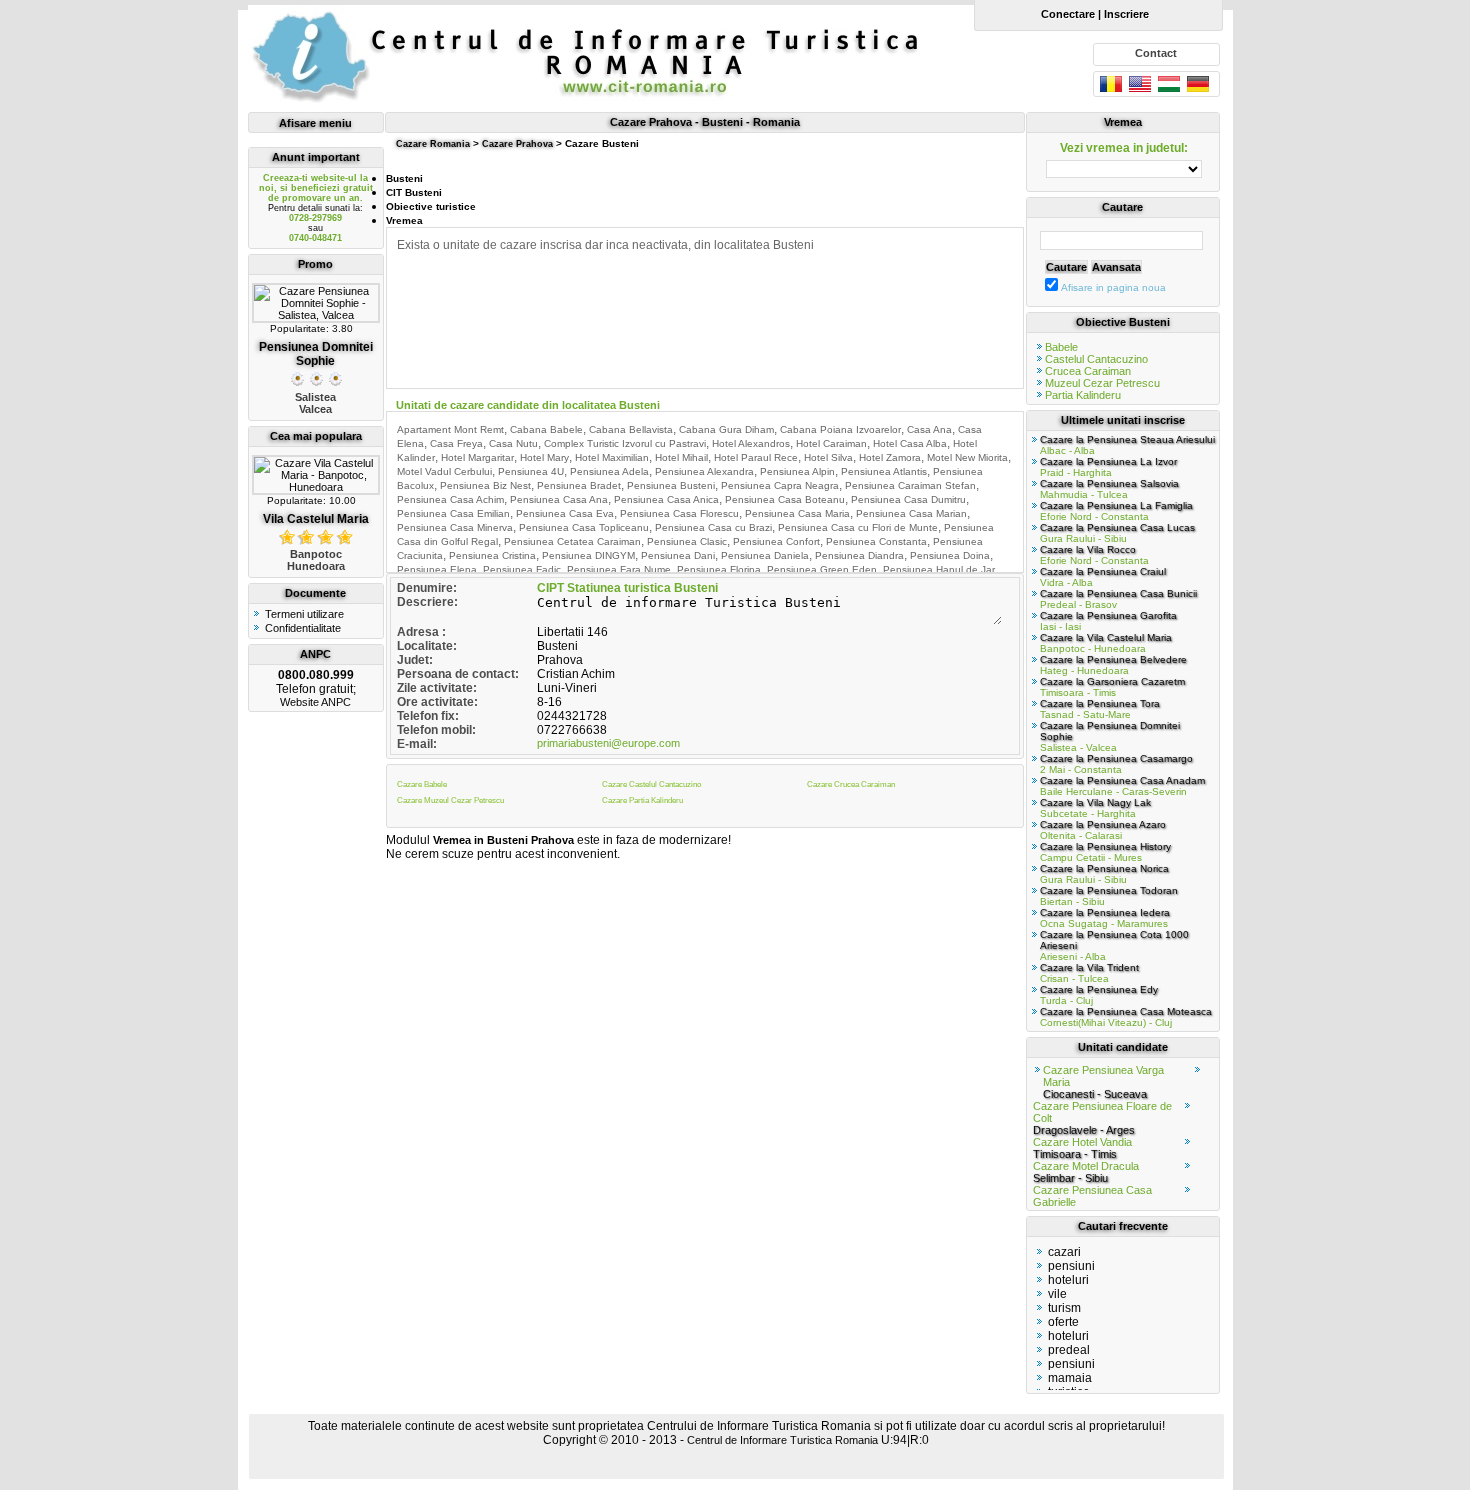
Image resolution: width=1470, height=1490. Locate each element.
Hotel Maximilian (612, 457)
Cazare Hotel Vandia (1082, 1148)
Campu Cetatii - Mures (1105, 852)
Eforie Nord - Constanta (1116, 511)
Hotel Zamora (890, 457)
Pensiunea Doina (950, 555)
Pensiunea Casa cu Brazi (713, 527)
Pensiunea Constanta (876, 541)
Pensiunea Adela (609, 471)
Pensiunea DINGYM (588, 555)
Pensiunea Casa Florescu (679, 513)
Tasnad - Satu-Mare (1100, 709)
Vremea (404, 220)
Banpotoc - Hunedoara (1106, 643)
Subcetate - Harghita (1095, 808)
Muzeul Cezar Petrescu (1102, 383)
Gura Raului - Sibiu (1117, 533)
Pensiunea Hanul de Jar (939, 569)
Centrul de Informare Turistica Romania (782, 1440)
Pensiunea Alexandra (704, 471)
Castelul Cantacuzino (1096, 359)
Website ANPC (315, 702)
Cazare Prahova (517, 144)
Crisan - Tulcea (1089, 973)
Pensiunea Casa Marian (911, 513)
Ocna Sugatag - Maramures (1105, 918)
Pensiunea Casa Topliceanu (584, 527)
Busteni (404, 178)
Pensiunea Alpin (797, 471)
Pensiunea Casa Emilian (453, 513)
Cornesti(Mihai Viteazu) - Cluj (1126, 1017)
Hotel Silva (828, 457)
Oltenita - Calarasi (1103, 830)
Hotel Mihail (681, 457)
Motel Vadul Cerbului (444, 471)
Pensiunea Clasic (687, 541)
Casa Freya (456, 443)
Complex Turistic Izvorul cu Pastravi (625, 443)
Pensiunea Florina (719, 569)
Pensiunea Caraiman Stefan (910, 485)
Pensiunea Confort (776, 541)
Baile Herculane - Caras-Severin (1122, 786)
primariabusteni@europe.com (608, 743)
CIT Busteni (414, 192)
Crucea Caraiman (1088, 371)
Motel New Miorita (967, 457)
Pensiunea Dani (678, 555)
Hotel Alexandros (751, 443)
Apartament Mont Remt (450, 429)
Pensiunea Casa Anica (666, 499)
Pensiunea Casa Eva (565, 513)
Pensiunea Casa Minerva (455, 527)
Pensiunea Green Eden (822, 569)
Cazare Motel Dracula (1086, 1172)
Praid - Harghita (1108, 467)
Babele (1061, 347)
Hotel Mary (544, 457)
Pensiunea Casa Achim (450, 499)
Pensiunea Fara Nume (619, 569)
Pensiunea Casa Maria (797, 513)
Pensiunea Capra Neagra (780, 485)
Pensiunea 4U (531, 471)
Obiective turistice (431, 206)
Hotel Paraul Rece (756, 457)
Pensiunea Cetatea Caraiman (572, 541)
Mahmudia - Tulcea (1109, 489)
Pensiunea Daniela (765, 555)
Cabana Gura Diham (726, 429)
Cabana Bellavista (631, 429)
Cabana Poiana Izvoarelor (840, 429)
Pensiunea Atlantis (884, 471)
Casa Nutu (513, 443)
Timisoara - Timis (1112, 687)
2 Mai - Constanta (1116, 764)
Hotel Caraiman (831, 443)
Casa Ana (929, 429)
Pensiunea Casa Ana (559, 499)
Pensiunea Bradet (579, 485)
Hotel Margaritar (477, 457)
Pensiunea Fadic (522, 569)
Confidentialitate (303, 628)
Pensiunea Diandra (859, 555)
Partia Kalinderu (1083, 395)
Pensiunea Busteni (671, 485)
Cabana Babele (546, 429)
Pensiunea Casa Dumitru (908, 499)
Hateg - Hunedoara (1113, 665)
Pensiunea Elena (437, 569)
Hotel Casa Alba (910, 443)
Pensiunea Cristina (492, 555)
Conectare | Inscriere (1091, 14)
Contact (1156, 53)
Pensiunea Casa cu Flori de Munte (858, 527)
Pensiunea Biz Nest (485, 485)
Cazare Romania (433, 144)
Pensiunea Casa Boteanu (785, 499)
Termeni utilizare (304, 614)
